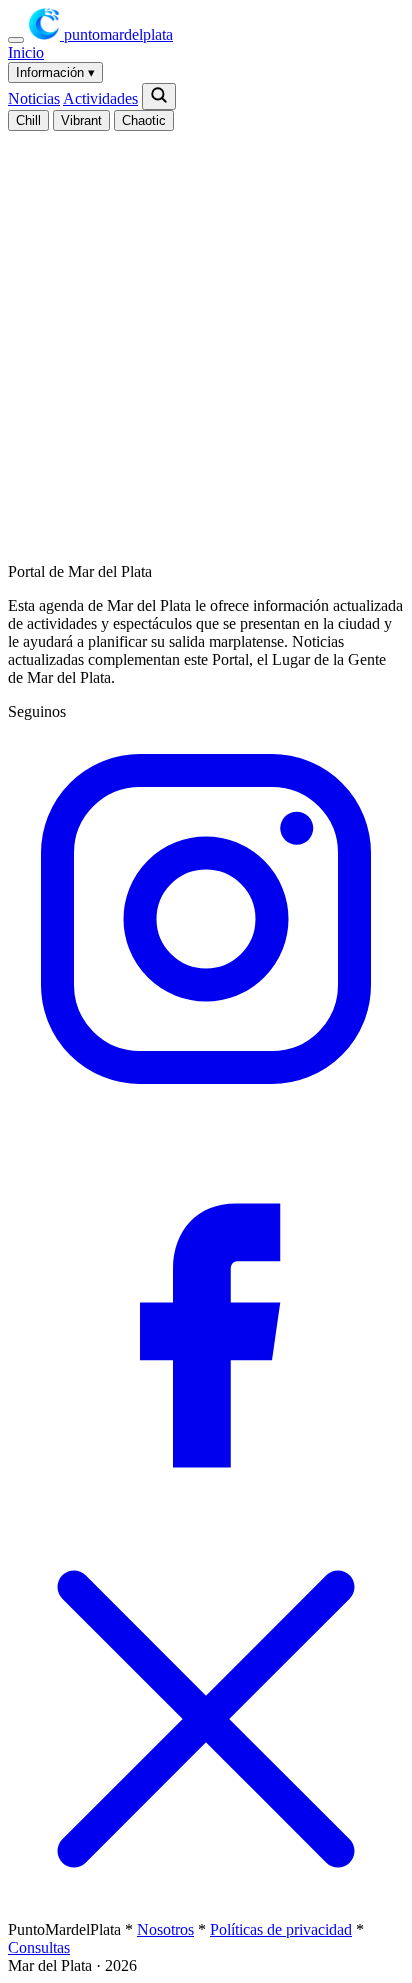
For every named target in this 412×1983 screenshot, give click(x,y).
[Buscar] (159, 96)
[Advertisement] (206, 337)
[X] (206, 1911)
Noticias (34, 98)
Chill (28, 120)
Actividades (100, 98)
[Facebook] (206, 1511)
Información (55, 72)
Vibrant (81, 120)
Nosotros (165, 1929)
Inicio (26, 52)
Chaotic (144, 120)
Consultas (39, 1947)
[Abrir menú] (16, 40)
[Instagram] (206, 1111)
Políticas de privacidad (281, 1929)
